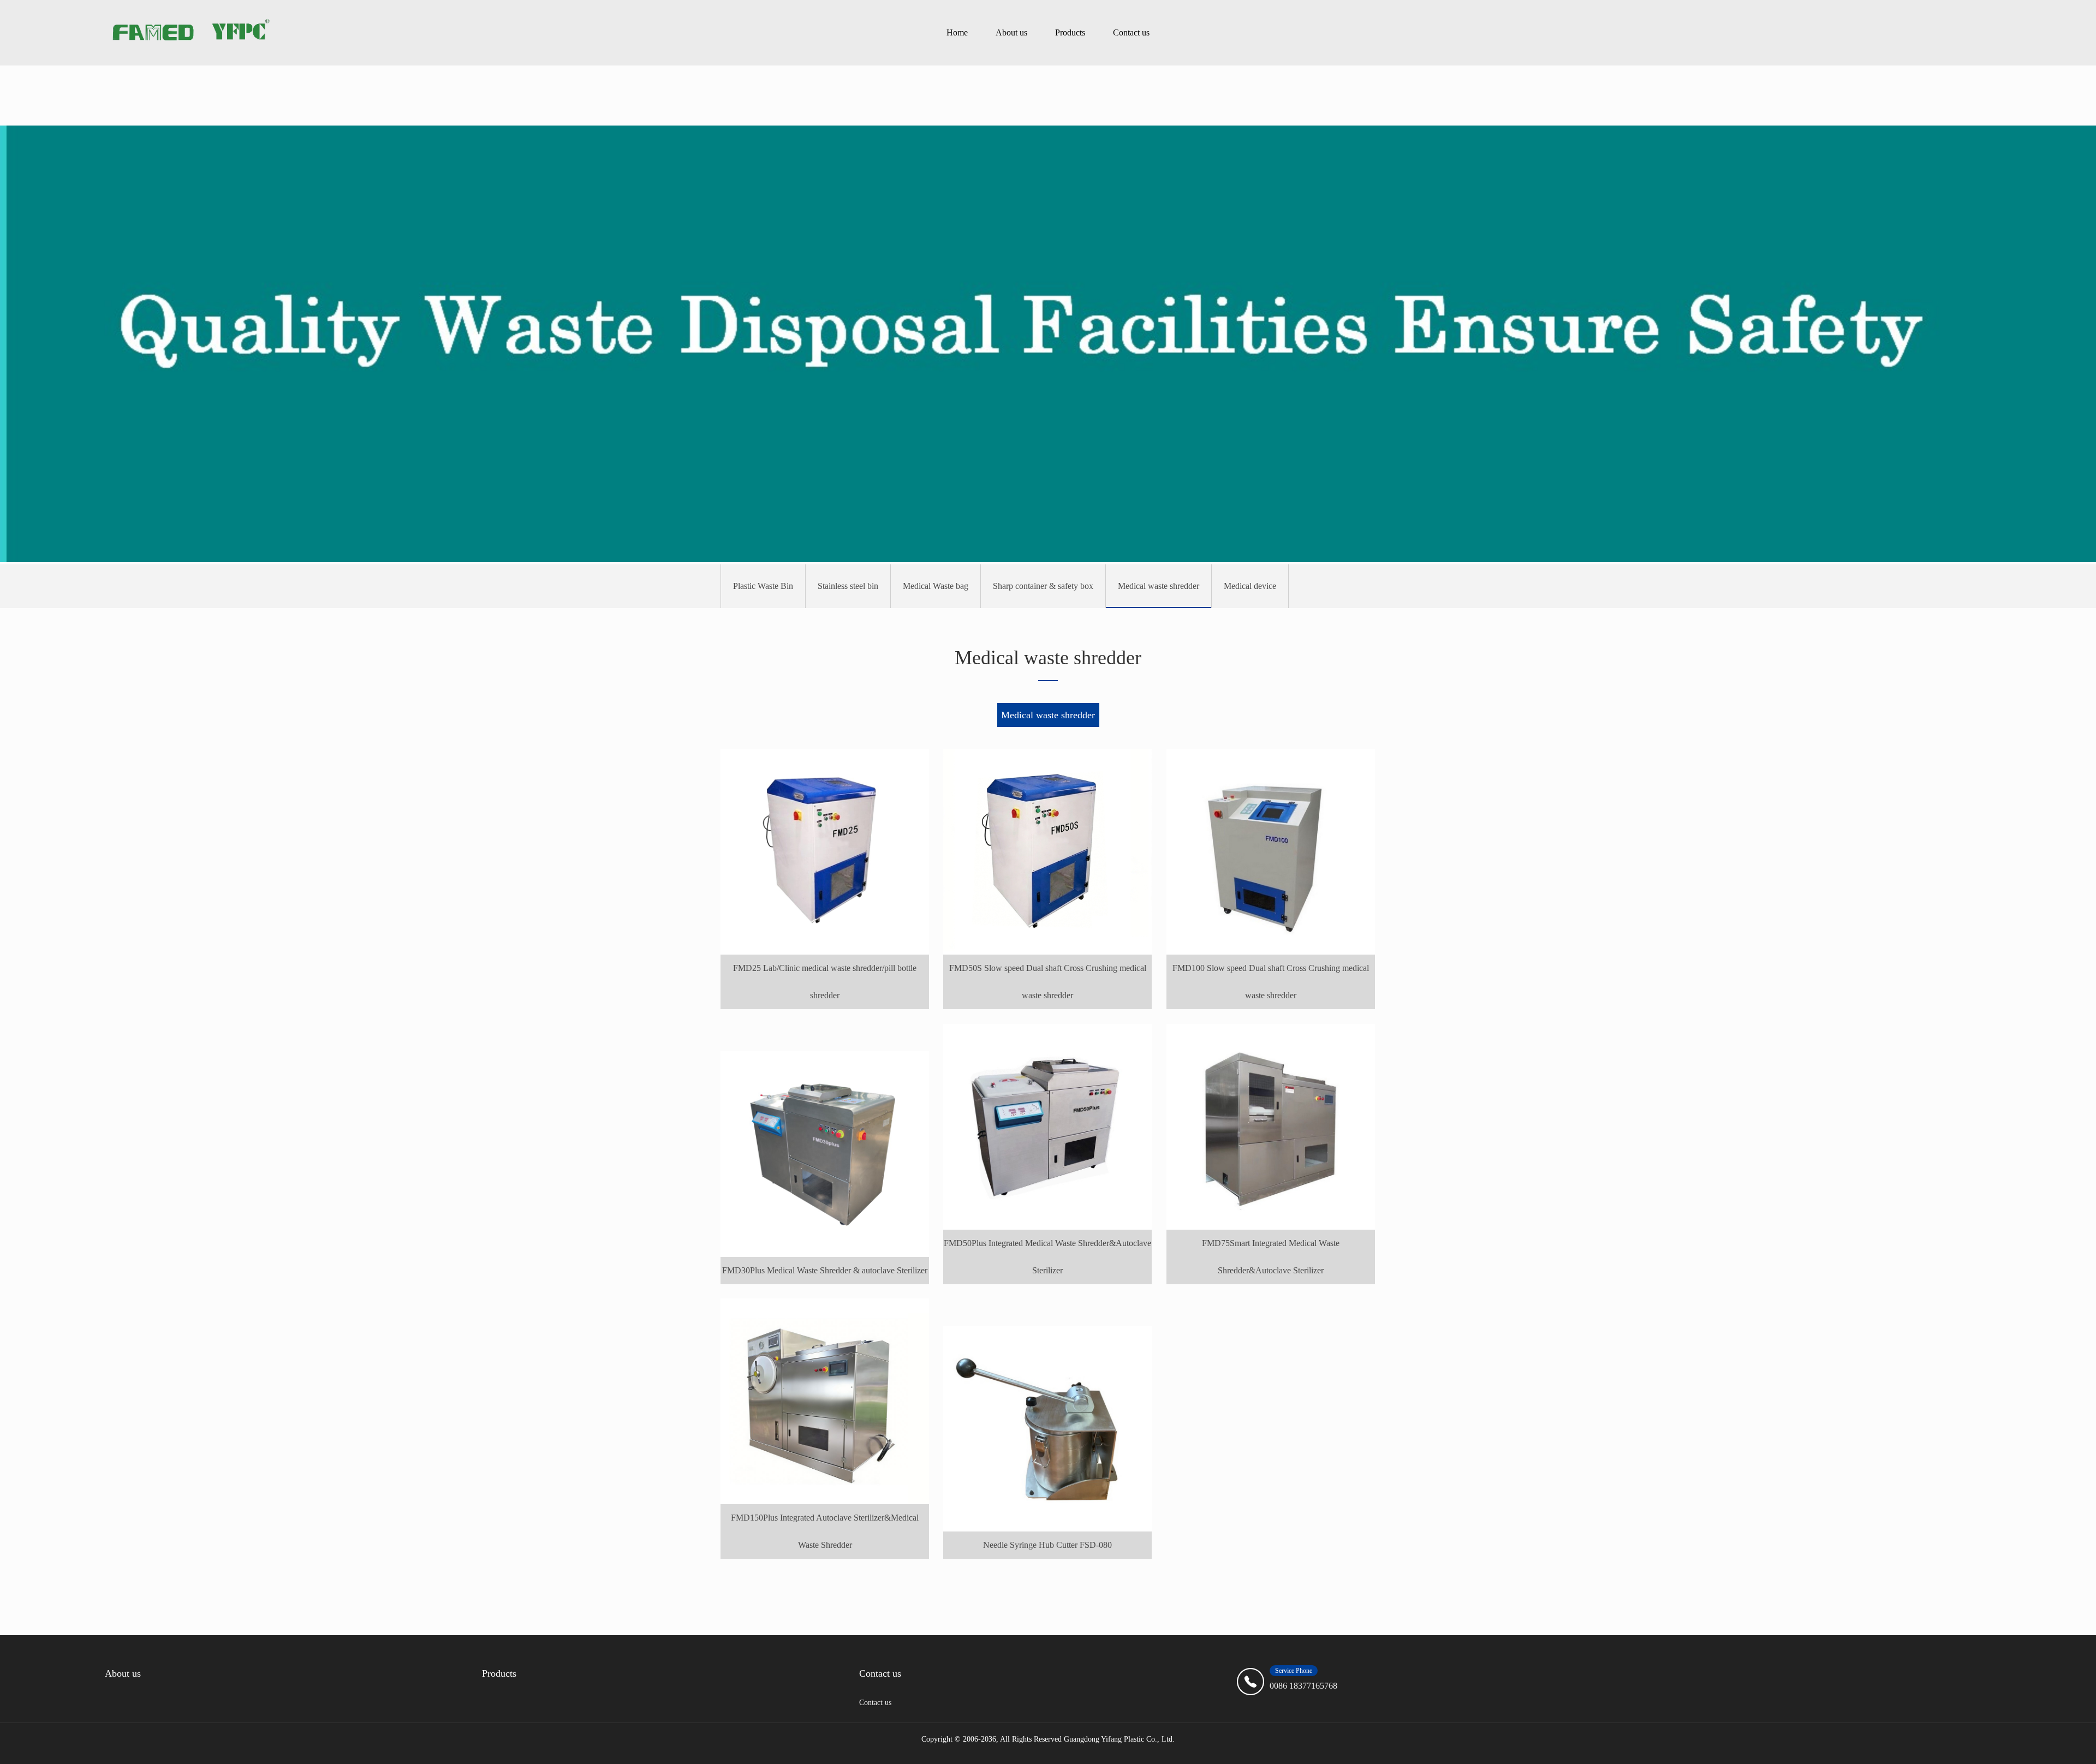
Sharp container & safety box (1043, 586)
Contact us (1131, 32)
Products (1070, 32)
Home (957, 32)
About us (1011, 32)
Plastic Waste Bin (763, 586)
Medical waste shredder (1159, 586)
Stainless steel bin (848, 586)
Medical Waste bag (936, 586)
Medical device (1250, 586)
